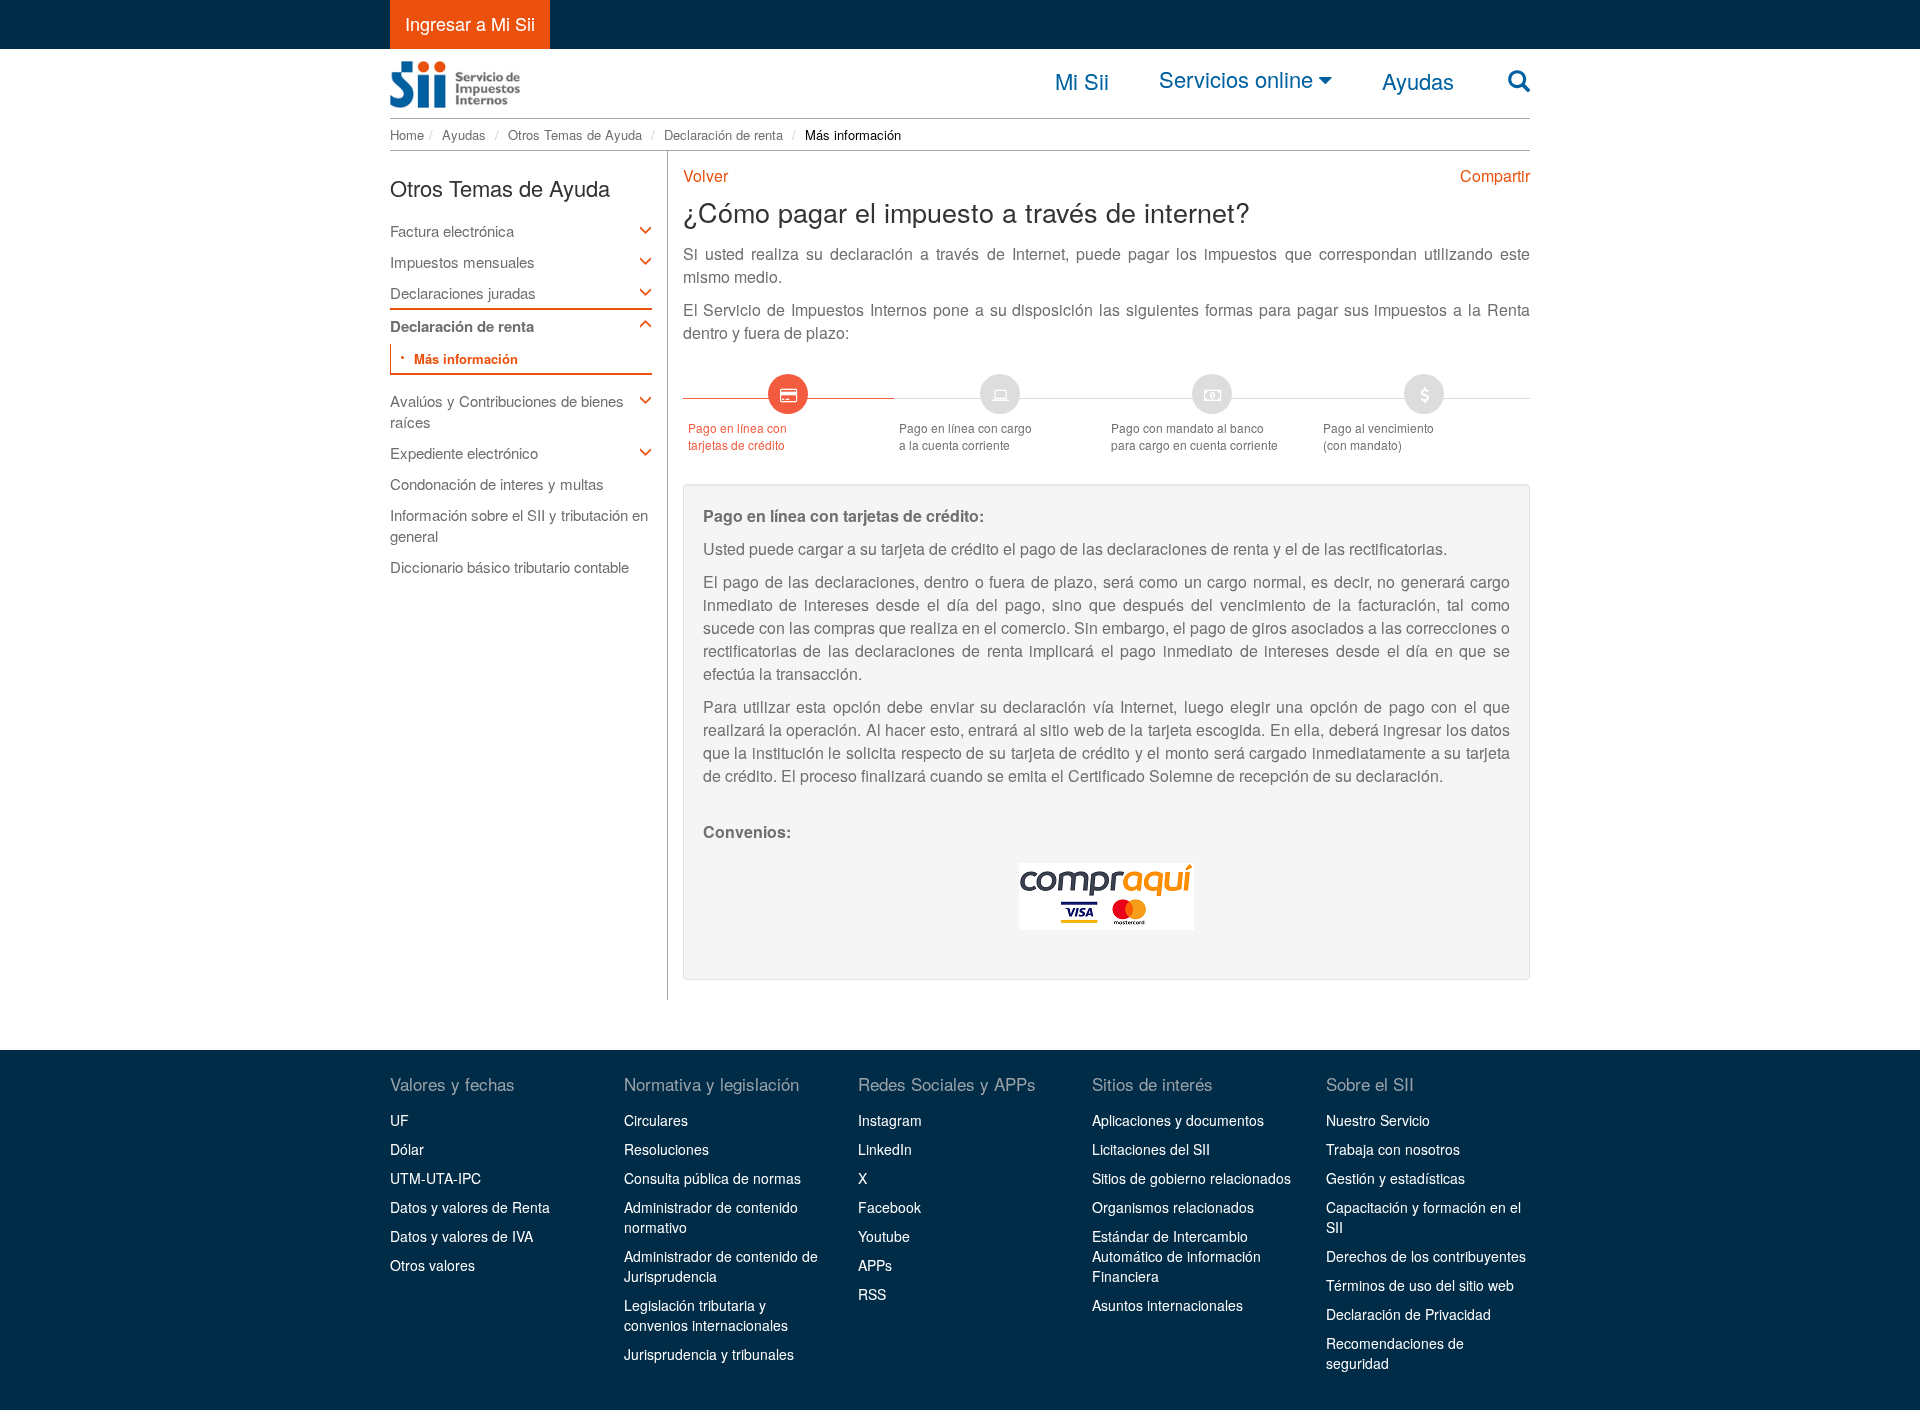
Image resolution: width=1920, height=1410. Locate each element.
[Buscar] (1519, 80)
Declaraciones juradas (463, 292)
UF (399, 1120)
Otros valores (432, 1265)
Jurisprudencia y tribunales (709, 1354)
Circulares (656, 1120)
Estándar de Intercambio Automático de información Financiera (1176, 1256)
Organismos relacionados (1173, 1207)
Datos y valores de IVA (461, 1236)
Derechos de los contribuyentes (1426, 1256)
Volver (705, 175)
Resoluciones (666, 1149)
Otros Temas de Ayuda (575, 134)
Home (407, 134)
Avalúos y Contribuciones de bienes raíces (507, 411)
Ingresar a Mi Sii (470, 23)
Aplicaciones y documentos (1178, 1120)
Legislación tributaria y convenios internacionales (706, 1315)
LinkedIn (885, 1149)
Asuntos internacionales (1167, 1305)
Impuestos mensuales (462, 261)
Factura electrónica (452, 230)
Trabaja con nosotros (1393, 1149)
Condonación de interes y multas (497, 483)
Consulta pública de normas (712, 1178)
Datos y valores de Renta (470, 1207)
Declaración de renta (723, 134)
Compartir (1495, 175)
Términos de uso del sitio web (1420, 1285)
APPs (875, 1265)
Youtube (884, 1236)
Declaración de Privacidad (1408, 1314)
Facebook (889, 1207)
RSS (872, 1294)
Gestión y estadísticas (1395, 1178)
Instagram (890, 1120)
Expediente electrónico (464, 452)
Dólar (407, 1149)
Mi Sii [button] (1082, 81)
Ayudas (464, 134)
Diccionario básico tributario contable (509, 566)
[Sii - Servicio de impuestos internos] (455, 78)
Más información (466, 358)
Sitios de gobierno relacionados (1191, 1178)
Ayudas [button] (1418, 81)
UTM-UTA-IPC (435, 1178)
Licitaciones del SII (1151, 1149)
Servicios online (1239, 80)
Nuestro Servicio (1378, 1120)
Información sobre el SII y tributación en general (519, 525)
